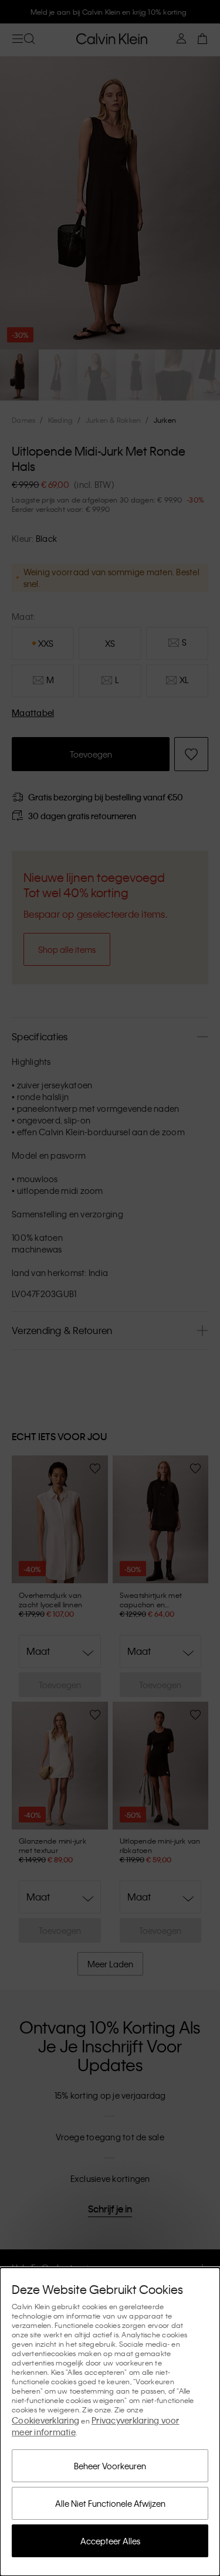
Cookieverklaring (45, 2420)
